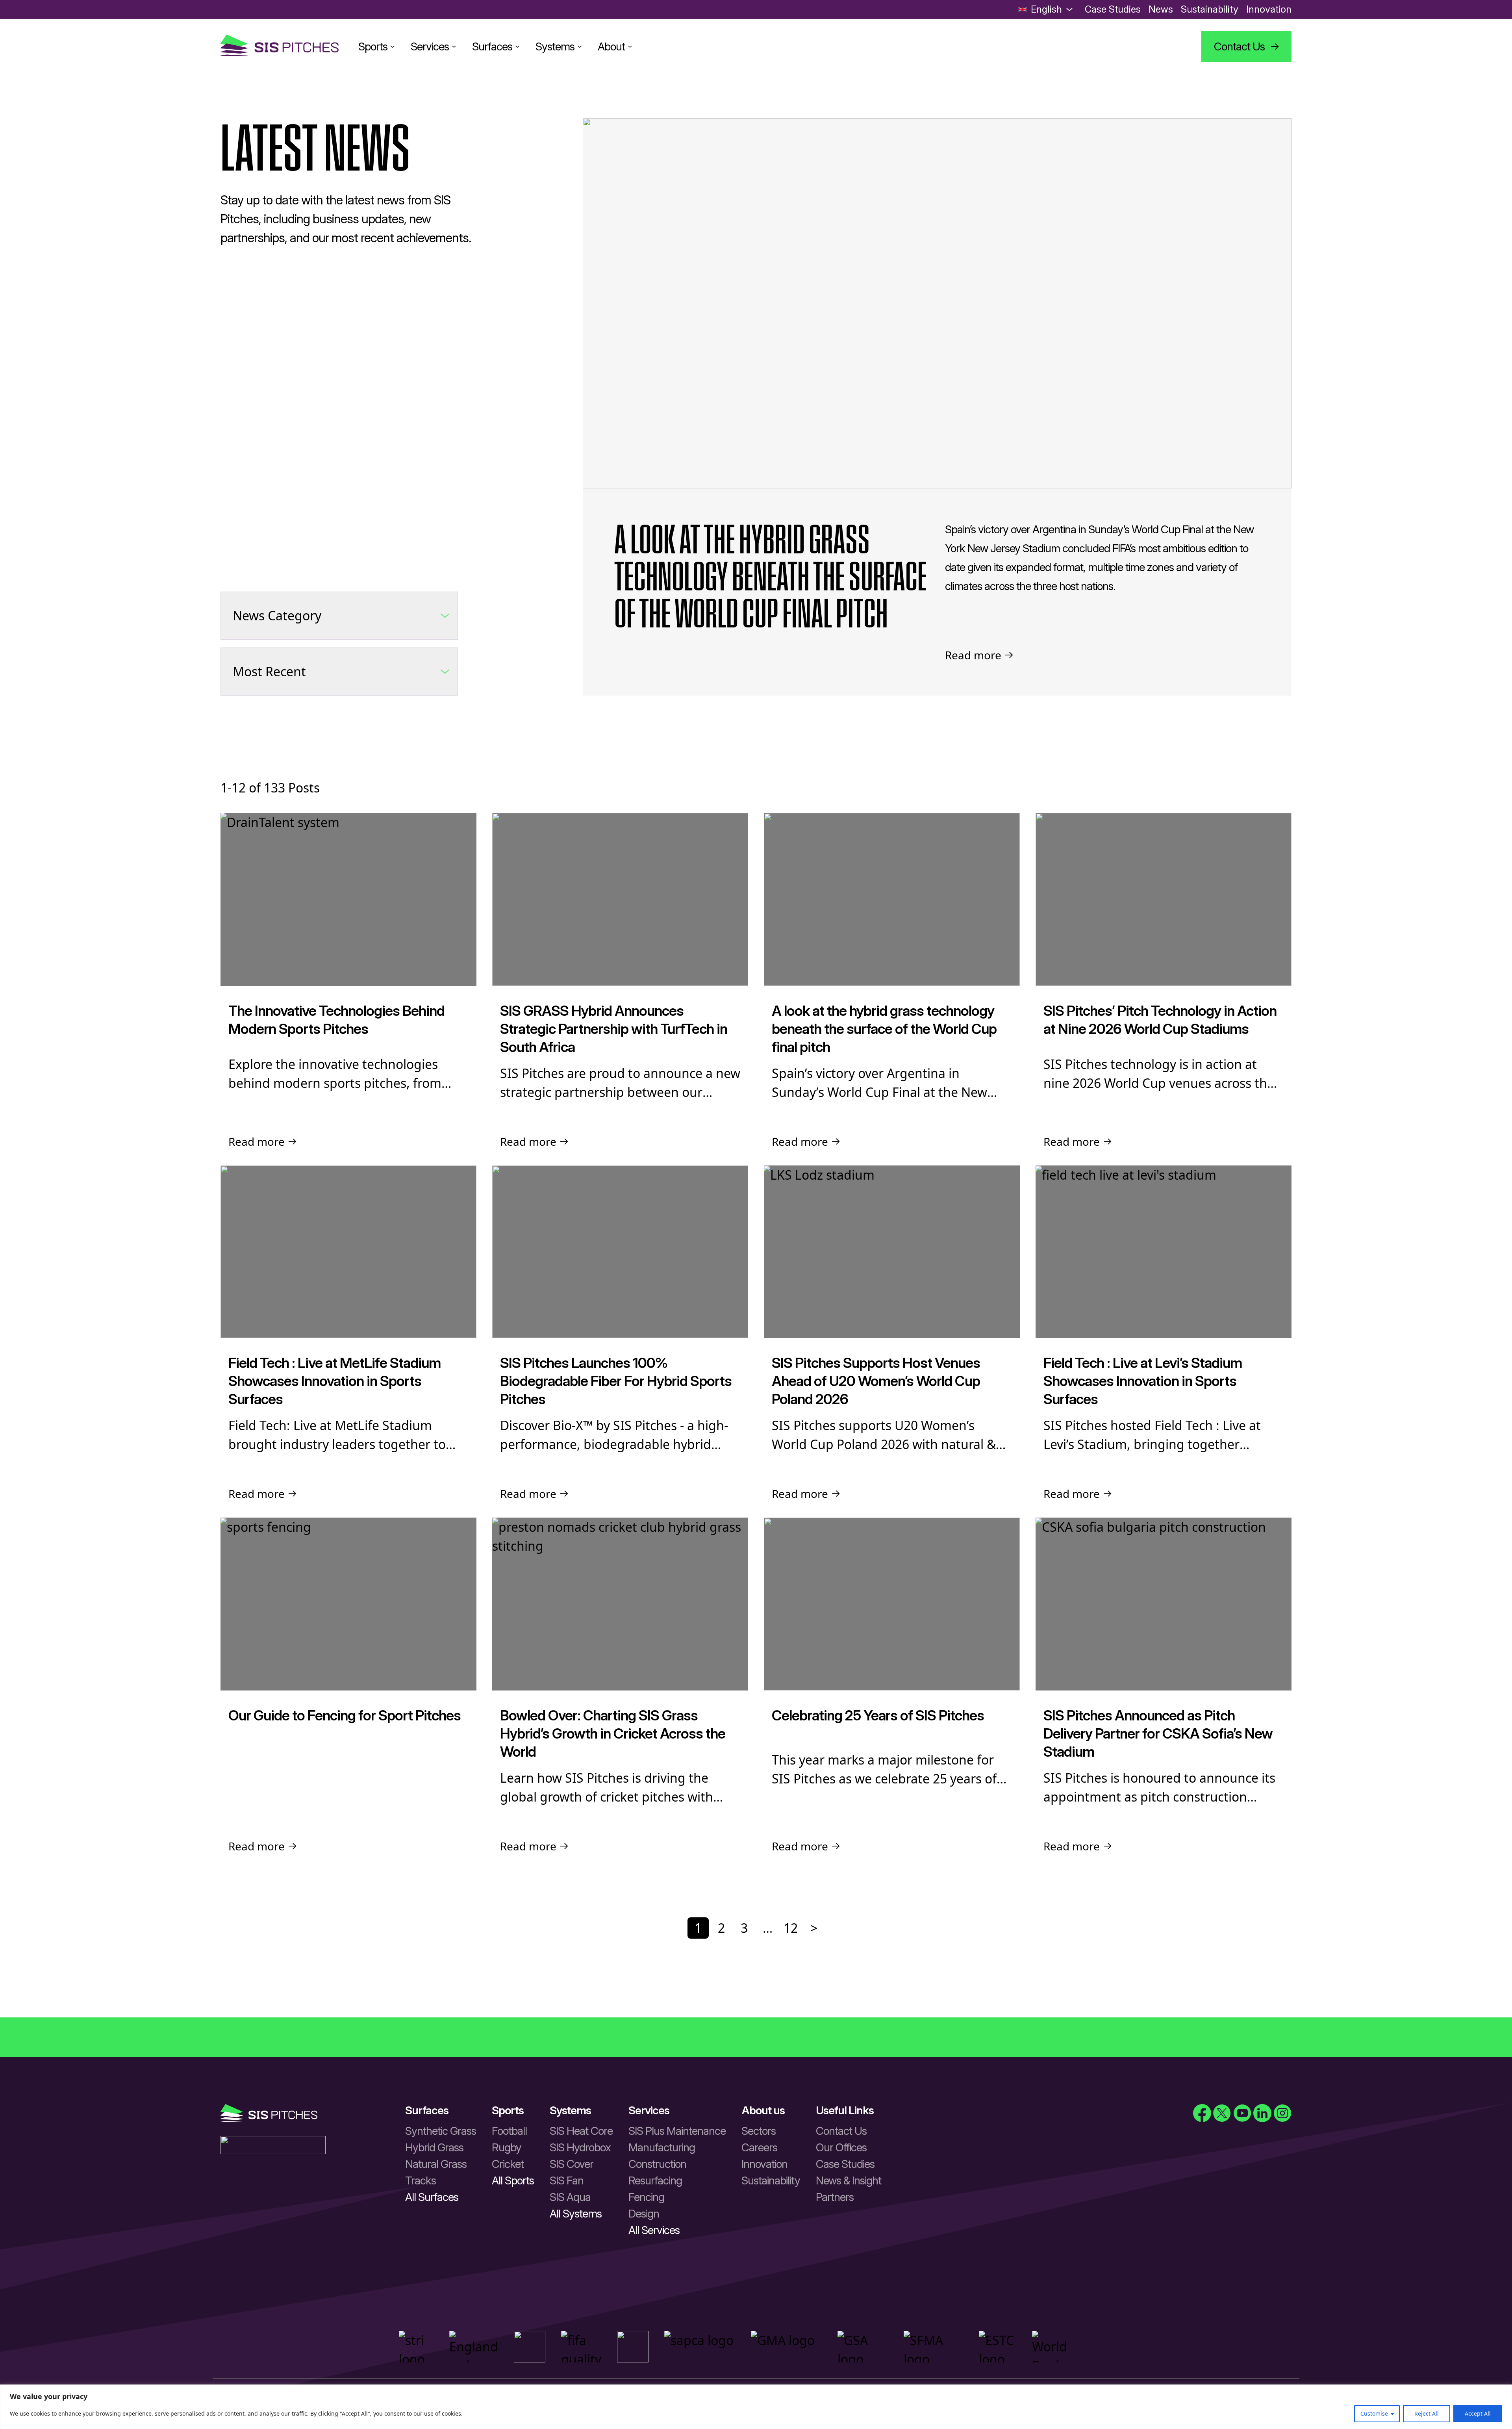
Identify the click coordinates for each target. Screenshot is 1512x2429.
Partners (835, 2197)
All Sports (513, 2180)
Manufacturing (662, 2147)
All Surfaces (432, 2197)
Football (509, 2131)
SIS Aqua (570, 2197)
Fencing (646, 2197)
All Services (654, 2230)
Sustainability (1210, 9)
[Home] (280, 46)
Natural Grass (436, 2164)
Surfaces (492, 46)
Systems (555, 46)
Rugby (507, 2147)
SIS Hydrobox (580, 2147)
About (611, 46)
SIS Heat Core (581, 2131)
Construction (657, 2164)
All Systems (576, 2214)
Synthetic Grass (441, 2131)
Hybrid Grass (434, 2147)
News (1161, 9)
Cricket (508, 2164)
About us (763, 2110)
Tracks (421, 2180)
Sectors (759, 2131)
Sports (373, 46)
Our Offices (841, 2147)
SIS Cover (572, 2164)
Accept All (1478, 2413)
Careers (759, 2147)
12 (791, 1928)
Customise (1374, 2413)
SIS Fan (567, 2180)
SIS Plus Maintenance (677, 2131)
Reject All (1427, 2413)
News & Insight (849, 2180)
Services (430, 46)
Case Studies (1113, 9)
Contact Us (841, 2131)
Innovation (1269, 9)
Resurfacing (655, 2180)
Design (644, 2214)
